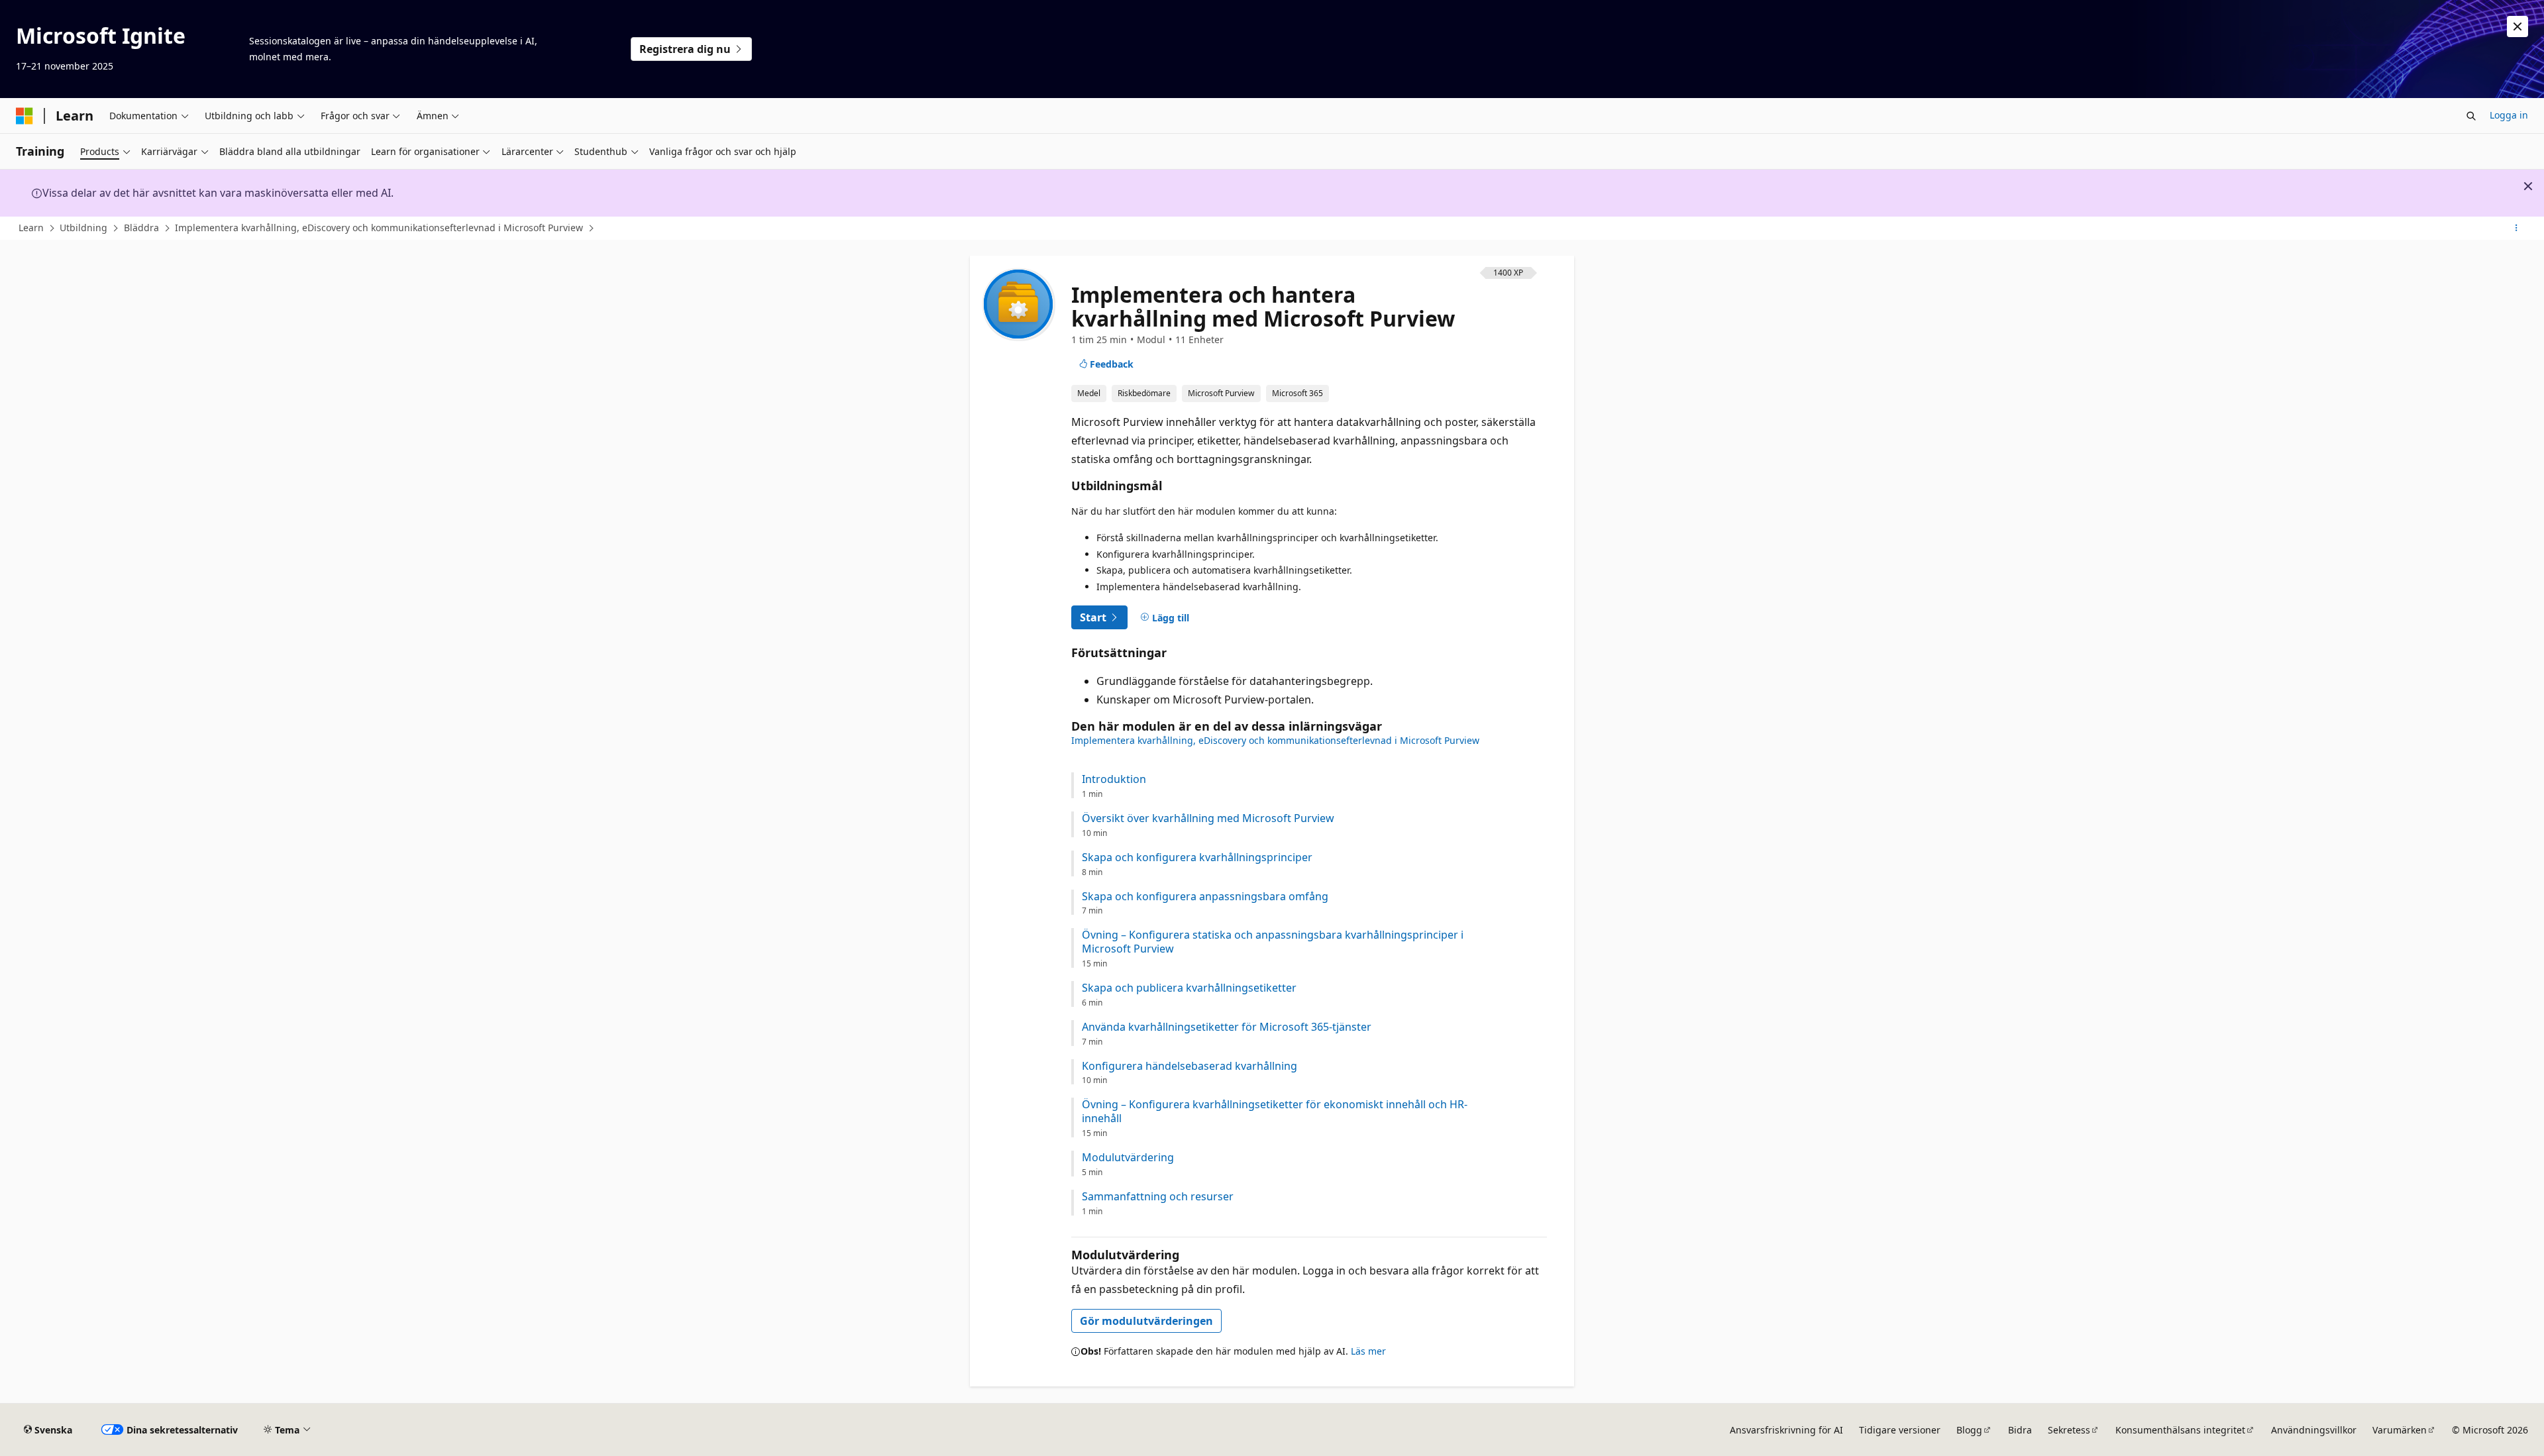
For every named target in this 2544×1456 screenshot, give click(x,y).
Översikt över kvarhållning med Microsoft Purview (1208, 818)
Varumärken (2400, 1430)
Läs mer (1368, 1351)
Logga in (2509, 115)
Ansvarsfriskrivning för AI (1786, 1430)
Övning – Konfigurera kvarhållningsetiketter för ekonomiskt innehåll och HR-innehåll (1275, 1112)
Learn (31, 228)
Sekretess (2069, 1430)
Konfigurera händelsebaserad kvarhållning (1190, 1066)
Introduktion (1114, 779)
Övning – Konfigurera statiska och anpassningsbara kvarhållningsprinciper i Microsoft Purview (1273, 942)
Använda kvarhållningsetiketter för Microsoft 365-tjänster (1227, 1027)
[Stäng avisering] (2517, 26)
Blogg (1969, 1430)
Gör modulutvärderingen (1146, 1321)
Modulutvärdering (1128, 1158)
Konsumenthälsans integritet (2180, 1430)
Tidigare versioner (1900, 1430)
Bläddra (141, 228)
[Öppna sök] (2471, 116)
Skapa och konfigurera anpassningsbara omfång (1205, 897)
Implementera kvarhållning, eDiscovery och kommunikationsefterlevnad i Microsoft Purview (379, 228)
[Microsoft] (25, 116)
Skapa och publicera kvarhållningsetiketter (1189, 988)
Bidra (2020, 1430)
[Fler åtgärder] (2517, 229)
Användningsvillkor (2314, 1430)
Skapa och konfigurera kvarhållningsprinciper (1197, 858)
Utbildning (83, 228)
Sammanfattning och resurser (1158, 1197)
